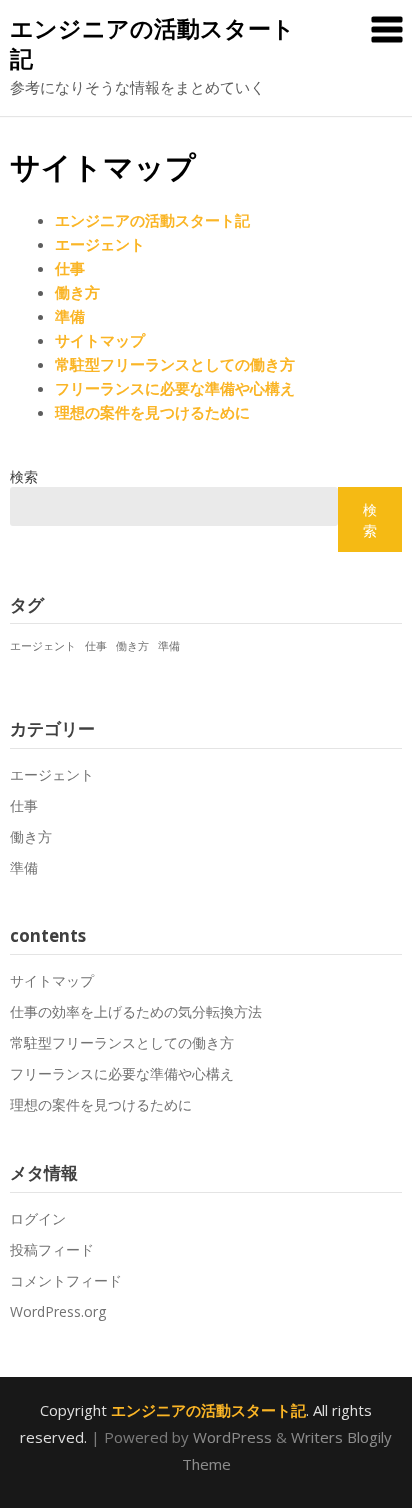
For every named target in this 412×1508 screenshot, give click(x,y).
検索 (24, 476)
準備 (70, 316)
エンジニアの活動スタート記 (152, 43)
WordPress (232, 1437)
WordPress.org (58, 1311)
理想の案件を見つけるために (152, 412)
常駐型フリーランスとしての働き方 (175, 364)
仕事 (70, 268)
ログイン (38, 1218)
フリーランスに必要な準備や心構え (175, 388)
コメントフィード (66, 1280)
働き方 (77, 292)
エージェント (100, 244)
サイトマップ (100, 340)
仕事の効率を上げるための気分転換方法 (136, 1011)
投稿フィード (52, 1249)
